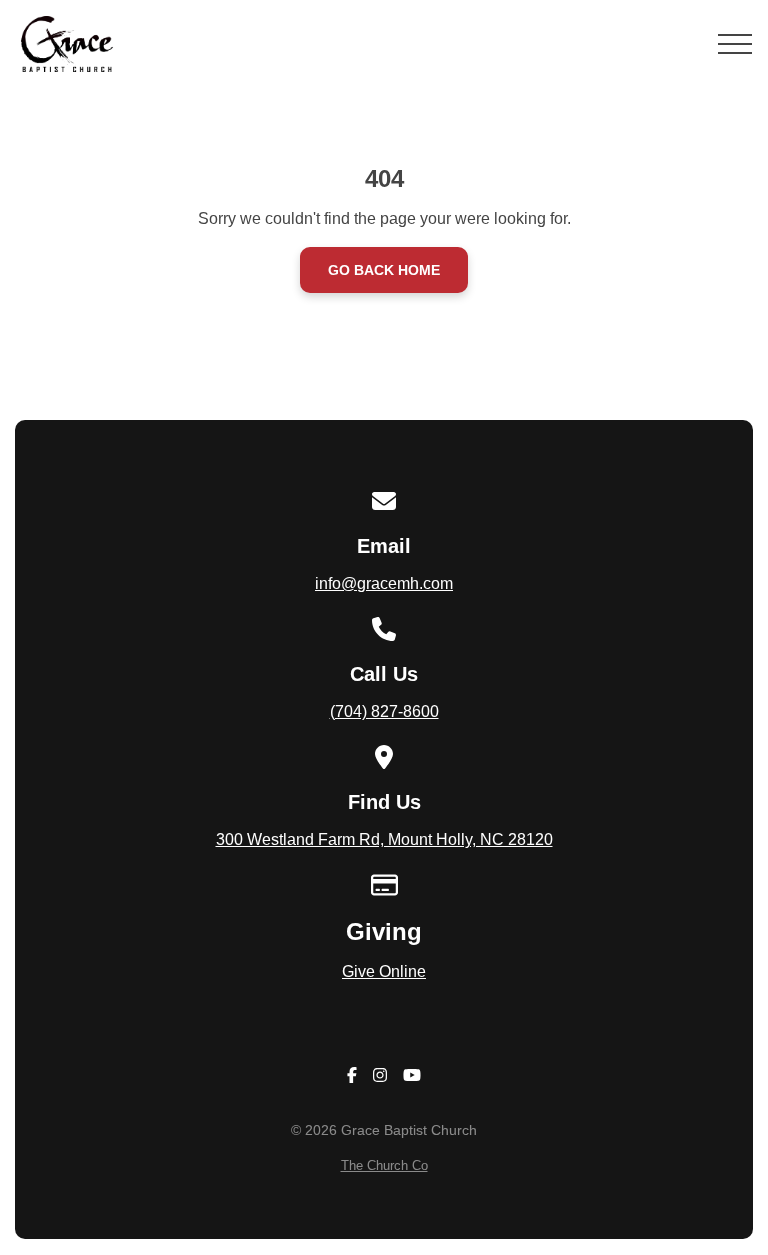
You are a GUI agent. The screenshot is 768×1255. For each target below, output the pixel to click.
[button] (735, 44)
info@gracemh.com (384, 583)
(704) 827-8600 (384, 711)
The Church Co (384, 1165)
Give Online (384, 971)
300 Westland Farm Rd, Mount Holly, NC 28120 (384, 839)
